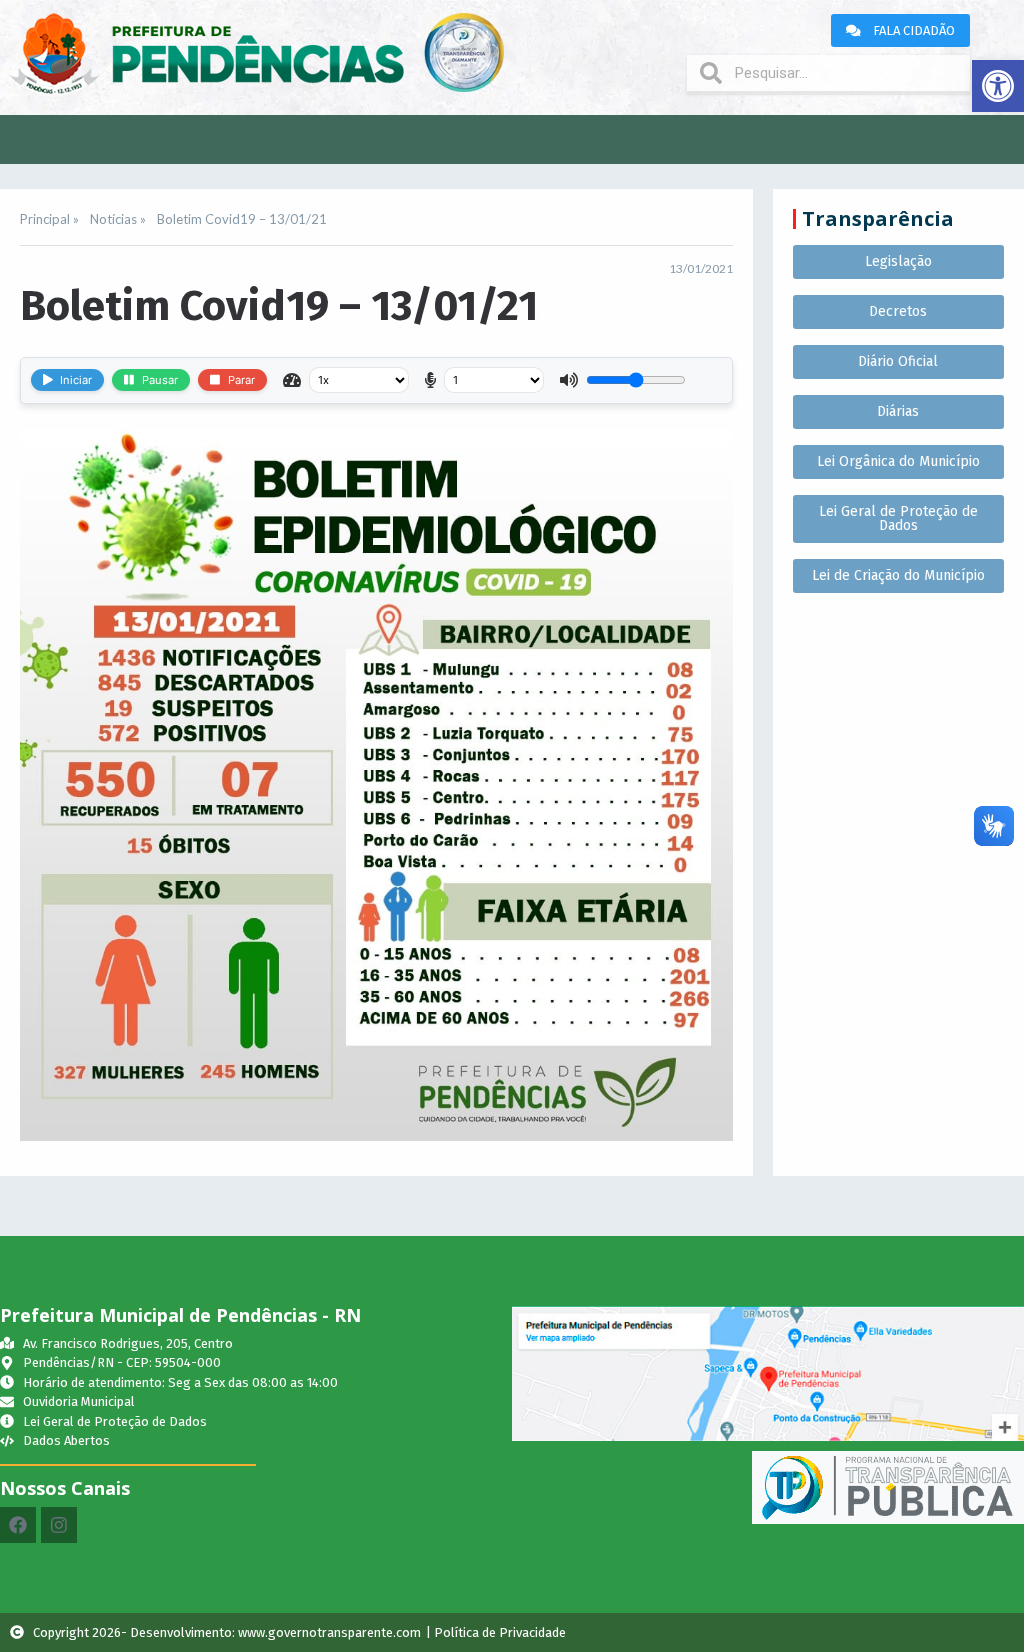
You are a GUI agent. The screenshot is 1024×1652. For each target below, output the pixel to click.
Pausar (160, 380)
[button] (998, 86)
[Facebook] (18, 1525)
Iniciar (76, 380)
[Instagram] (59, 1525)
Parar (241, 380)
